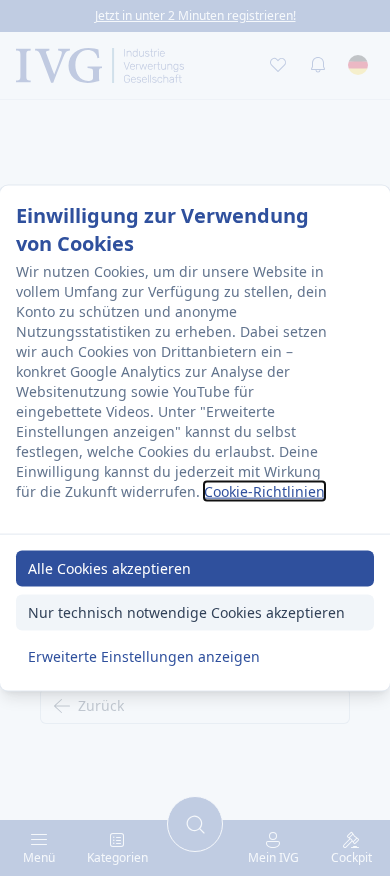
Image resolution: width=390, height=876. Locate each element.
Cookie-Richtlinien (264, 490)
